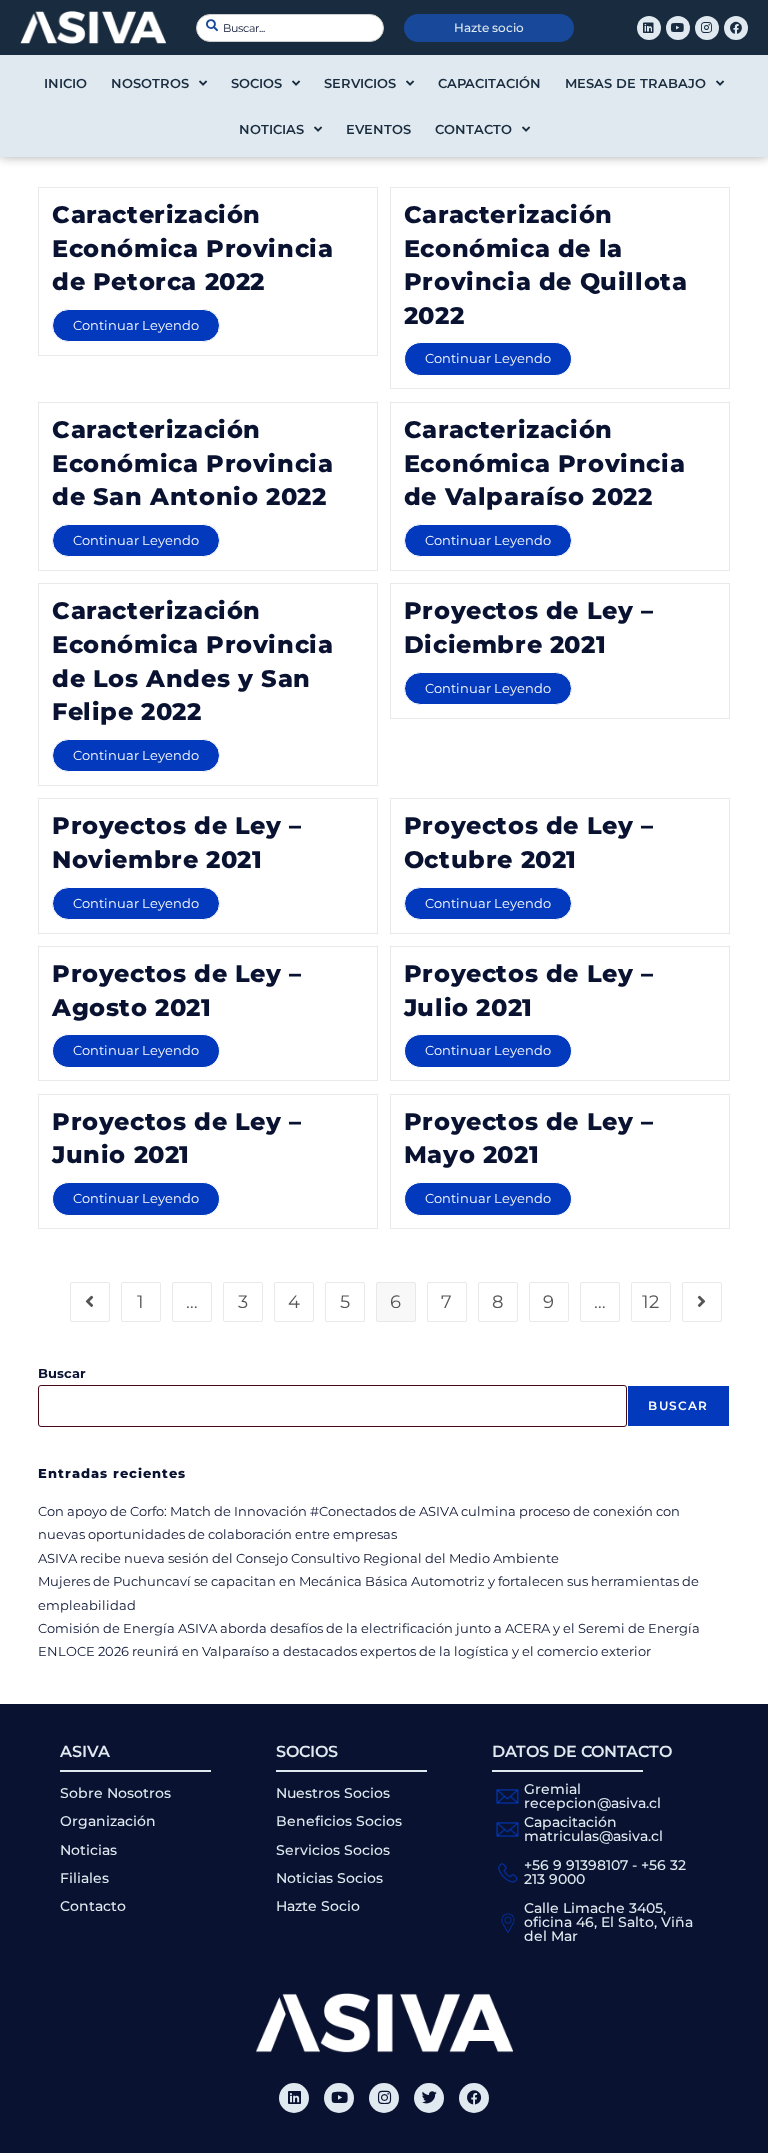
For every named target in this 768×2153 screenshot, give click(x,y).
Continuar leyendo (146, 321)
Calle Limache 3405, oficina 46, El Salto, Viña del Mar (608, 1922)
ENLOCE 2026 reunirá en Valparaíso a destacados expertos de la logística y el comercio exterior (344, 1651)
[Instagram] (707, 28)
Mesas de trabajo (635, 83)
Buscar (62, 1373)
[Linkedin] (649, 28)
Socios (256, 83)
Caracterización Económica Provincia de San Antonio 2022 (192, 463)
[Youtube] (678, 28)
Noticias (271, 129)
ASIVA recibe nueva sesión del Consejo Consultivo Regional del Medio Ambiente (298, 1558)
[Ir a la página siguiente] (702, 1302)
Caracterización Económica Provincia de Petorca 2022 (192, 248)
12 (650, 1302)
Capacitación (489, 83)
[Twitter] (429, 2098)
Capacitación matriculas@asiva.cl (593, 1829)
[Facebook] (736, 28)
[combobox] (290, 28)
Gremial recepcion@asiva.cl (592, 1796)
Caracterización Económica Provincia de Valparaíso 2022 (544, 463)
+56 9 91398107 (576, 1865)
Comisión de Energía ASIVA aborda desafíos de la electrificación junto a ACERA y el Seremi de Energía (369, 1628)
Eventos (378, 129)
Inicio (65, 83)
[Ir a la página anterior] (90, 1302)
